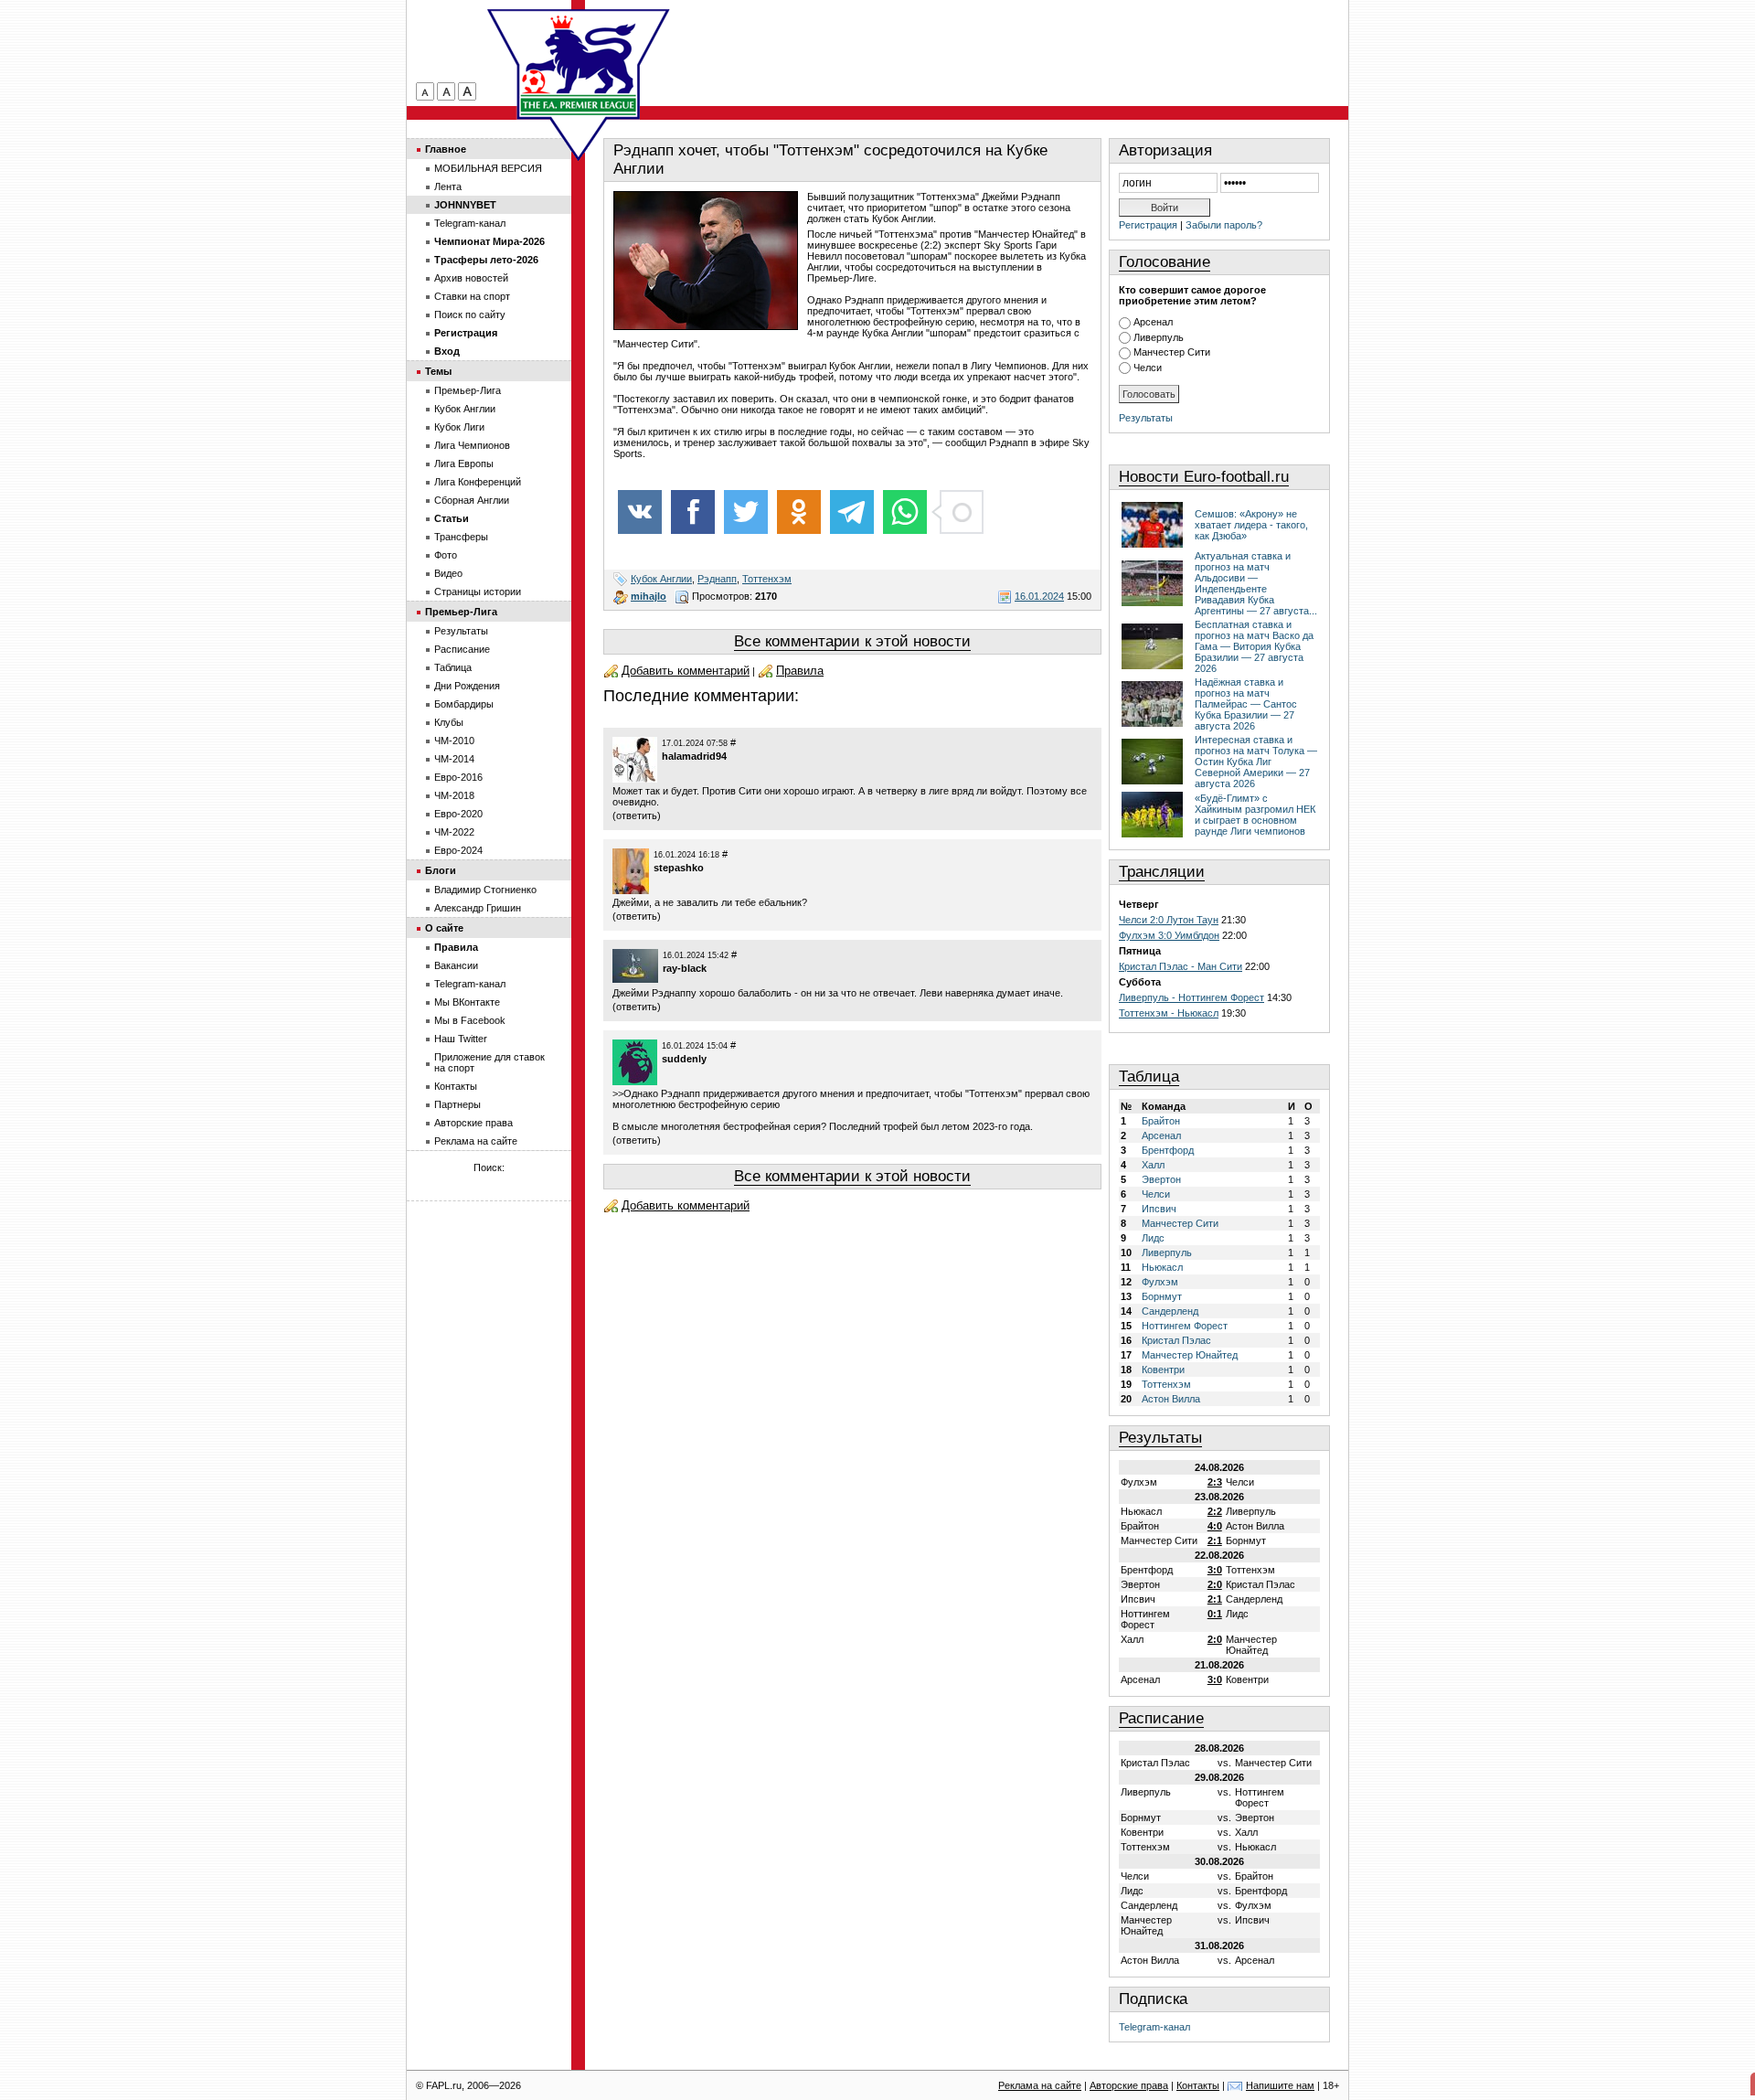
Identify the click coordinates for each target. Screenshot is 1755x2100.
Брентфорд (1168, 1150)
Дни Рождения (467, 686)
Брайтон (1161, 1121)
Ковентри (1163, 1370)
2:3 (1215, 1482)
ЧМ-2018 (454, 795)
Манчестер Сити (1172, 352)
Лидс (1153, 1238)
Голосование (1165, 262)
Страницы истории (478, 592)
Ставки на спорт (472, 296)
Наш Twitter (461, 1039)
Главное (446, 149)
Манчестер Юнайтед (1190, 1355)
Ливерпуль (1159, 337)
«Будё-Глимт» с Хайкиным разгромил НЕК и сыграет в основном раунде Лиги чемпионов (1255, 815)
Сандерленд (1170, 1311)
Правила (800, 671)
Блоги (441, 870)
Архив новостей (471, 278)
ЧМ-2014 (454, 759)
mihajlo (649, 596)
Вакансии (456, 965)
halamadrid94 (694, 756)
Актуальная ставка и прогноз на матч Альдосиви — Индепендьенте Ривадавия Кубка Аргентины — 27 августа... (1256, 583)
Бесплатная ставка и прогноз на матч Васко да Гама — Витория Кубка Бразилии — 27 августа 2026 (1254, 646)
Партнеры (457, 1104)
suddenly (684, 1059)
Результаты (1146, 418)
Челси (1148, 368)
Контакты (456, 1086)
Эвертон (1161, 1179)
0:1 (1215, 1614)
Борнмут (1162, 1296)
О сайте (444, 928)
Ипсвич (1159, 1209)
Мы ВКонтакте (467, 1002)
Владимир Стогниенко (485, 890)
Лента (448, 187)
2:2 (1215, 1511)
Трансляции (1162, 872)
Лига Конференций (478, 482)
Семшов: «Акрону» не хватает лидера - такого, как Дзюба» (1251, 525)
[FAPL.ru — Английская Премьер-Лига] (579, 64)
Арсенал (1153, 322)
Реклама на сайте (476, 1141)
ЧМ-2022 (454, 832)
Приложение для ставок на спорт (489, 1062)
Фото (446, 555)
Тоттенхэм (767, 579)
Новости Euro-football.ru (1204, 477)
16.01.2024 (1039, 596)
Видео (448, 573)
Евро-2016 (458, 777)
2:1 (1215, 1540)
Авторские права (473, 1123)
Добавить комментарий (686, 671)
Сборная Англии (472, 500)
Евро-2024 (458, 850)
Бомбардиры (464, 704)
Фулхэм (1160, 1282)
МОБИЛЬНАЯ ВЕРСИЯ (488, 168)
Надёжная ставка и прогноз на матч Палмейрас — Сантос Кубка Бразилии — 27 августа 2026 (1246, 704)
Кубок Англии (661, 579)
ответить (637, 815)
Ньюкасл (1162, 1267)
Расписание (1161, 1718)
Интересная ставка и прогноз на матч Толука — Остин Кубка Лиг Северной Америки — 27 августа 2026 (1256, 762)
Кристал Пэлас (1176, 1340)
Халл (1153, 1165)
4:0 (1215, 1526)
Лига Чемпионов (472, 445)
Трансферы (461, 537)
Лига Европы (464, 464)
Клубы (449, 722)
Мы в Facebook (470, 1020)
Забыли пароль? (1224, 225)
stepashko (679, 868)
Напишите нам (1280, 2085)
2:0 (1215, 1584)
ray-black (685, 968)
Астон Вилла (1171, 1399)
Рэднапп (717, 579)
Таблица (1149, 1077)
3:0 (1215, 1570)
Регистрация (1148, 225)
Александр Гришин (478, 908)
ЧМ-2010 (454, 741)
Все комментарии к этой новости (852, 641)
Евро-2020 (458, 814)
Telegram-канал (1154, 2027)
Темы (438, 371)
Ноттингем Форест (1185, 1326)
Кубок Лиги (459, 427)
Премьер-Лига (468, 390)
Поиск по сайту (470, 314)
